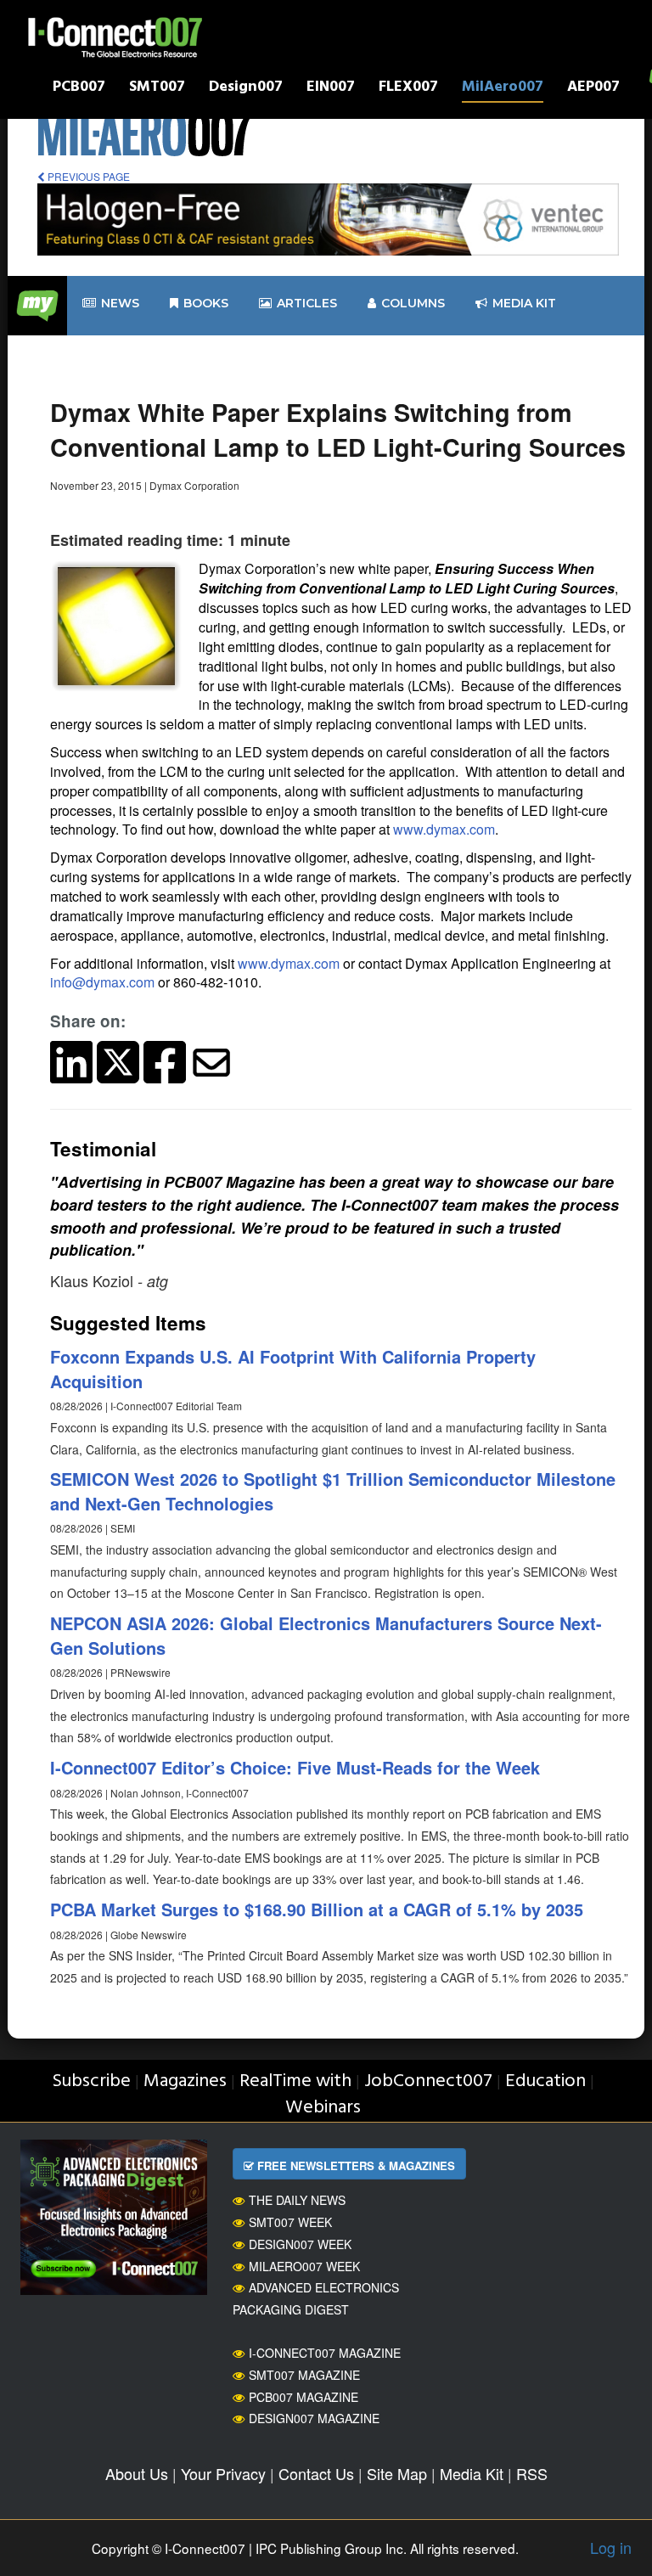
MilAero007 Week (304, 2266)
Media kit (524, 303)
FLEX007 (408, 89)
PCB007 (79, 89)
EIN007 (331, 89)
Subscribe (91, 2081)
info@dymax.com (102, 982)
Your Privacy (223, 2473)
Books (206, 303)
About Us (137, 2473)
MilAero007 (503, 89)
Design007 (246, 89)
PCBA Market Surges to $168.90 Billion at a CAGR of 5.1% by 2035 (317, 1909)
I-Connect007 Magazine (325, 2353)
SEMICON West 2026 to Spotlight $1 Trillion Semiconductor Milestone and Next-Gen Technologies (333, 1491)
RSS (532, 2473)
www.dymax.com (444, 829)
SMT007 (157, 89)
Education (545, 2081)
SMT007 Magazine (304, 2375)
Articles (307, 303)
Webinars (323, 2108)
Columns (413, 303)
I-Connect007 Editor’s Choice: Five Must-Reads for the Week (295, 1767)
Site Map (397, 2473)
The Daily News (297, 2200)
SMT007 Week (290, 2222)
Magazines (185, 2081)
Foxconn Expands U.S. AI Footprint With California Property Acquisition (293, 1369)
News (120, 303)
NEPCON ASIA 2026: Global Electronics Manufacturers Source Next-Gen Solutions (326, 1635)
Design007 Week (300, 2244)
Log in (611, 2547)
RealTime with (295, 2081)
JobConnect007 (428, 2081)
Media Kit (472, 2473)
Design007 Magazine (314, 2418)
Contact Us (316, 2473)
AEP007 (593, 89)
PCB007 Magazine (304, 2397)
